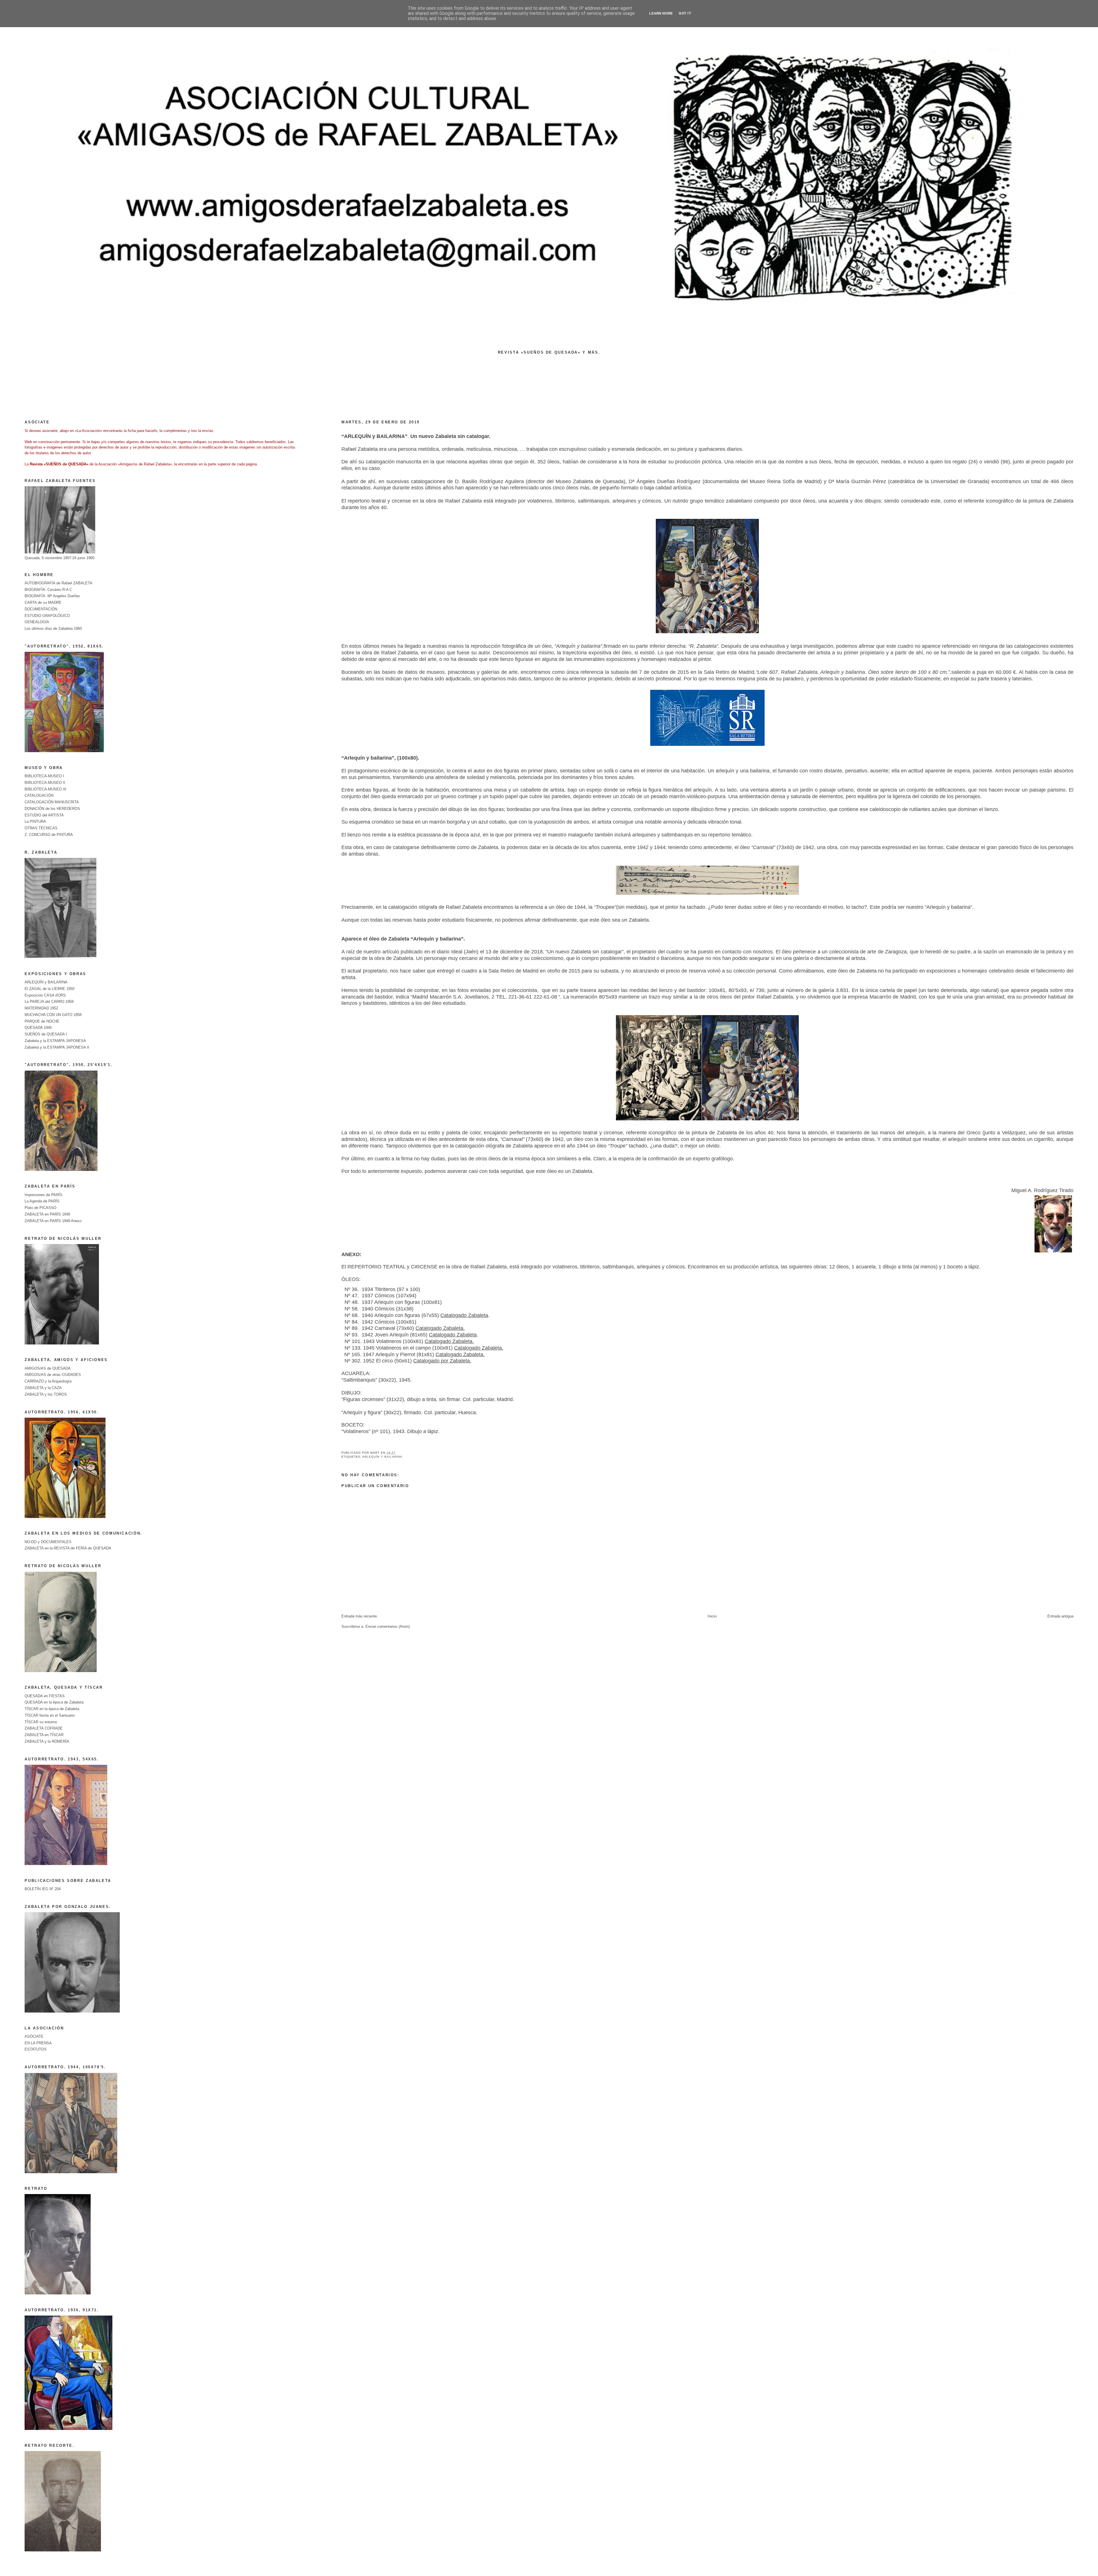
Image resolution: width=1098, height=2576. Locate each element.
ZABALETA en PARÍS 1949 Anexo (53, 1221)
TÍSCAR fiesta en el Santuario (50, 1715)
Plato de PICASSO (40, 1208)
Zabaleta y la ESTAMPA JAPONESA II (57, 1047)
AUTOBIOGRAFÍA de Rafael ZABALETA (58, 583)
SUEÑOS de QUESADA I (46, 1034)
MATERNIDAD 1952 (41, 1008)
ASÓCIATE (34, 2036)
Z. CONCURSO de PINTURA (49, 835)
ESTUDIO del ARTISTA (44, 815)
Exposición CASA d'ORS (45, 995)
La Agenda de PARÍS (42, 1201)
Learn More (661, 13)
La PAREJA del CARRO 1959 (49, 1002)
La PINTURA (35, 821)
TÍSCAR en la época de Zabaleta (52, 1709)
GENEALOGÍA (37, 622)
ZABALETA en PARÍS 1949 (47, 1214)
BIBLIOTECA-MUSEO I (44, 776)
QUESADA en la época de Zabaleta (54, 1702)
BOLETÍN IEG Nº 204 (43, 1889)
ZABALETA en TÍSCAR (44, 1735)
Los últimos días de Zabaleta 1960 (53, 628)
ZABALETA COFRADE (44, 1728)
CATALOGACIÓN (39, 795)
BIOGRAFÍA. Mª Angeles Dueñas (52, 596)
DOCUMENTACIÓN (41, 609)
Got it (685, 13)
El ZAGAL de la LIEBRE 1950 (49, 989)
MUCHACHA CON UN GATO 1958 (53, 1015)
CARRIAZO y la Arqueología (48, 1381)
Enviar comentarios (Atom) (388, 1626)
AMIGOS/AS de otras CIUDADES (53, 1375)
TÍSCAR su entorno (41, 1722)
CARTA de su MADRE (43, 602)
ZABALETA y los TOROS (46, 1394)
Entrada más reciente (359, 1616)
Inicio (712, 1616)
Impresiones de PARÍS (43, 1195)
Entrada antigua (1060, 1616)
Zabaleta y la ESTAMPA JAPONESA (55, 1041)
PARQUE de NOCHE (42, 1021)
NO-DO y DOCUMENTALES (48, 1542)
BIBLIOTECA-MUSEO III (45, 789)
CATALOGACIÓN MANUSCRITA (52, 802)
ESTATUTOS (36, 2049)
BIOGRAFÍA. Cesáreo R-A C (48, 590)
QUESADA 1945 (38, 1028)
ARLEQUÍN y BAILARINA (382, 1457)
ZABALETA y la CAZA (43, 1388)
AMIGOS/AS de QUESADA (48, 1368)
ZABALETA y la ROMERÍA (47, 1741)
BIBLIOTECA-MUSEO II (45, 783)
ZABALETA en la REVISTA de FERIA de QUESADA (68, 1548)
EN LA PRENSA (38, 2043)
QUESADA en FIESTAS (45, 1696)
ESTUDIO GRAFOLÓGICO (47, 616)
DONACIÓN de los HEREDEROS (52, 809)
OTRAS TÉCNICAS (41, 828)
